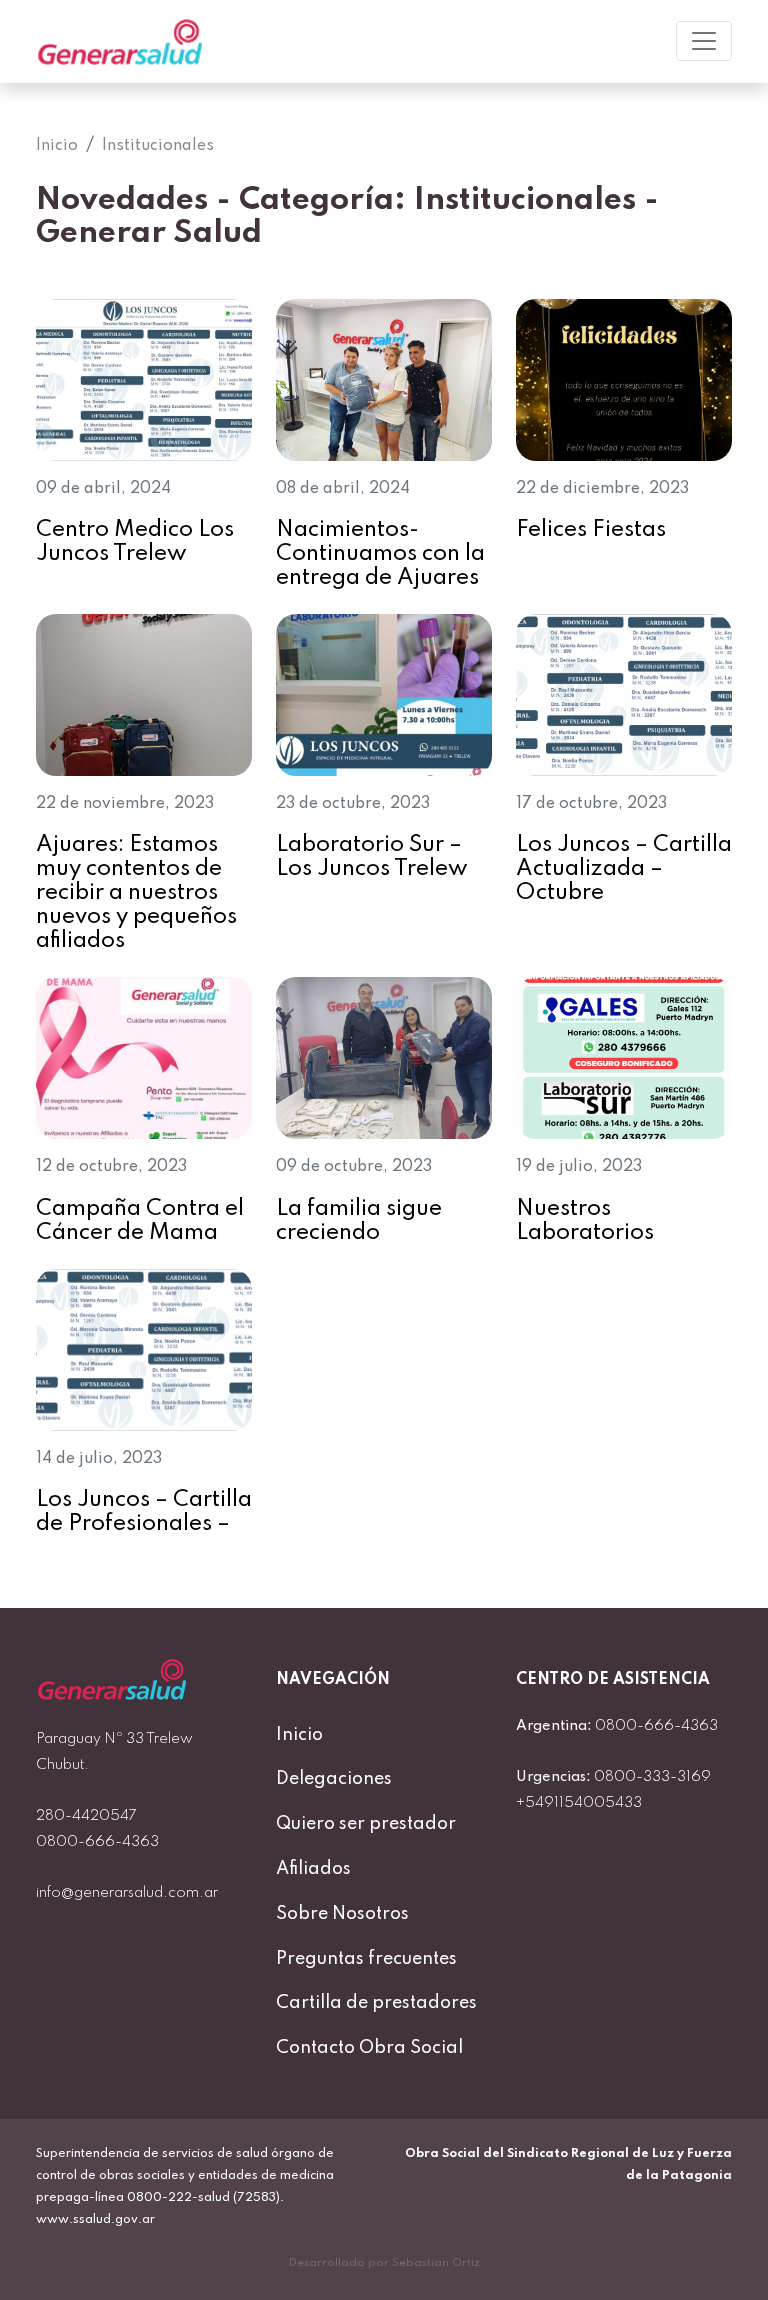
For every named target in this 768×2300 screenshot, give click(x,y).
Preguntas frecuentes (366, 1959)
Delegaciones (334, 1779)
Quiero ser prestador (366, 1824)
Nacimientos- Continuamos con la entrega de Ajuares (380, 554)
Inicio (299, 1735)
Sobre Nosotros (342, 1914)
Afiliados (313, 1869)
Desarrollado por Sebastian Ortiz (384, 2263)
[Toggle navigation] (704, 41)
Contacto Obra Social (369, 2048)
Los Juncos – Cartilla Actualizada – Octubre (624, 869)
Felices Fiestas (591, 530)
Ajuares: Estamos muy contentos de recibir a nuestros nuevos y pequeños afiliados (136, 893)
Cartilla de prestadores (376, 2003)
